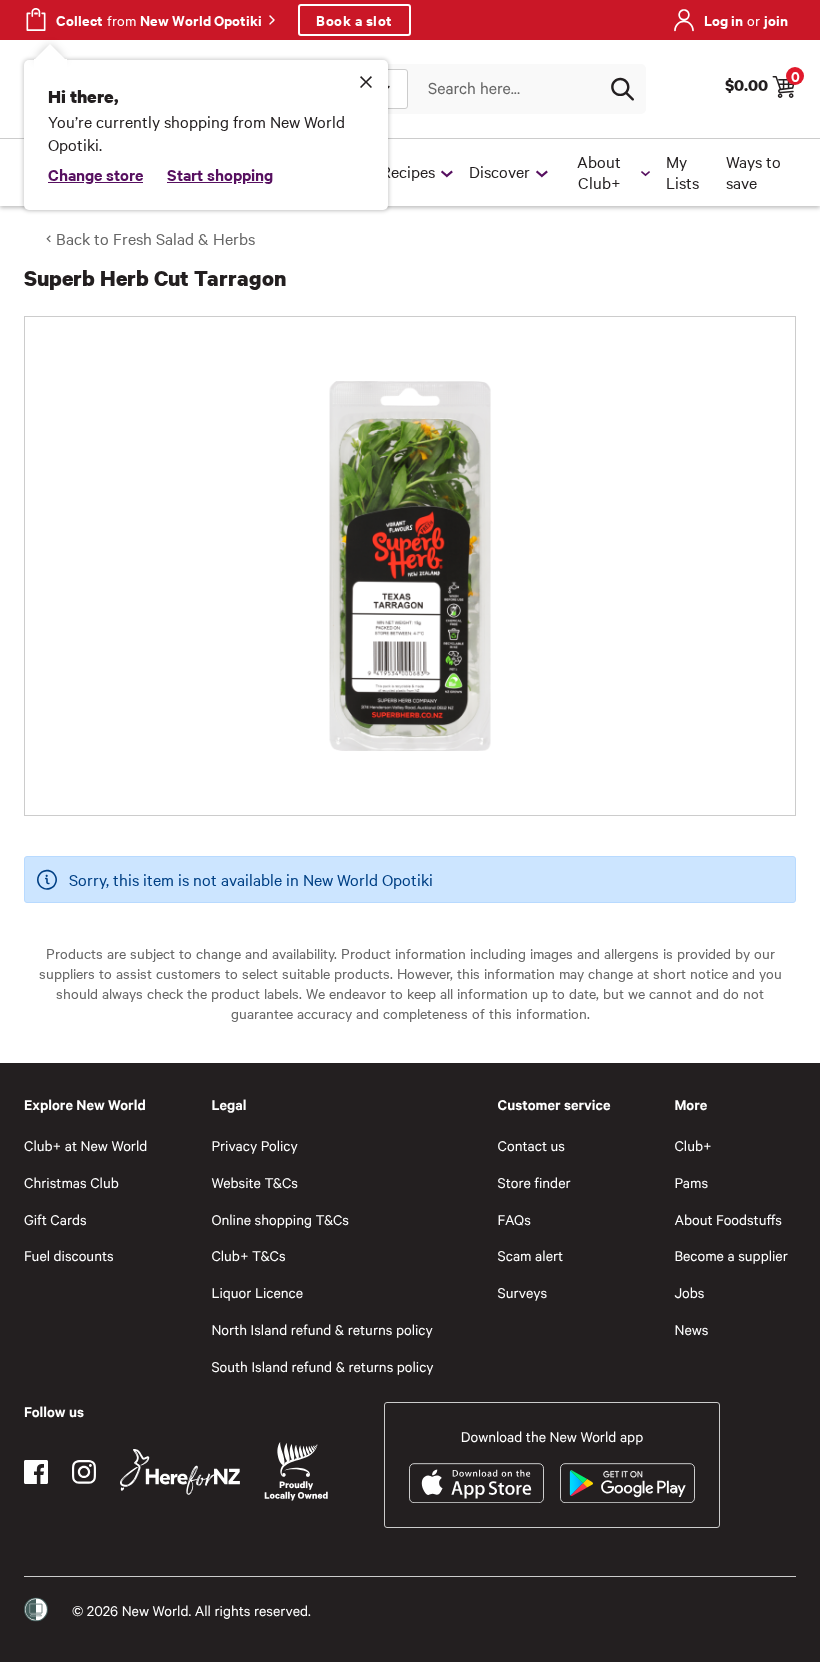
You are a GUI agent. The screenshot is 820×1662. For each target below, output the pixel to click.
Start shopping (220, 174)
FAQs (514, 1219)
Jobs (689, 1292)
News (691, 1329)
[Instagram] (84, 1472)
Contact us (531, 1145)
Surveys (523, 1292)
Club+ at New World (85, 1145)
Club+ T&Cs (248, 1255)
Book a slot (354, 19)
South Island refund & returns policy (322, 1366)
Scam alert (531, 1255)
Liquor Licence (257, 1292)
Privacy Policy (254, 1145)
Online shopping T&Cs (280, 1219)
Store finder (534, 1182)
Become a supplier (730, 1255)
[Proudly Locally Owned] (296, 1471)
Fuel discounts (69, 1255)
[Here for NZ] (180, 1472)
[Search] (622, 89)
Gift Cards (55, 1219)
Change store (95, 174)
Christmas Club (71, 1182)
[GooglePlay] (627, 1483)
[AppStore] (476, 1483)
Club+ (692, 1145)
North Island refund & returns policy (321, 1329)
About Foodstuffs (728, 1219)
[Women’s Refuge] (36, 1610)
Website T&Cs (254, 1182)
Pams (691, 1182)
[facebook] (36, 1472)
